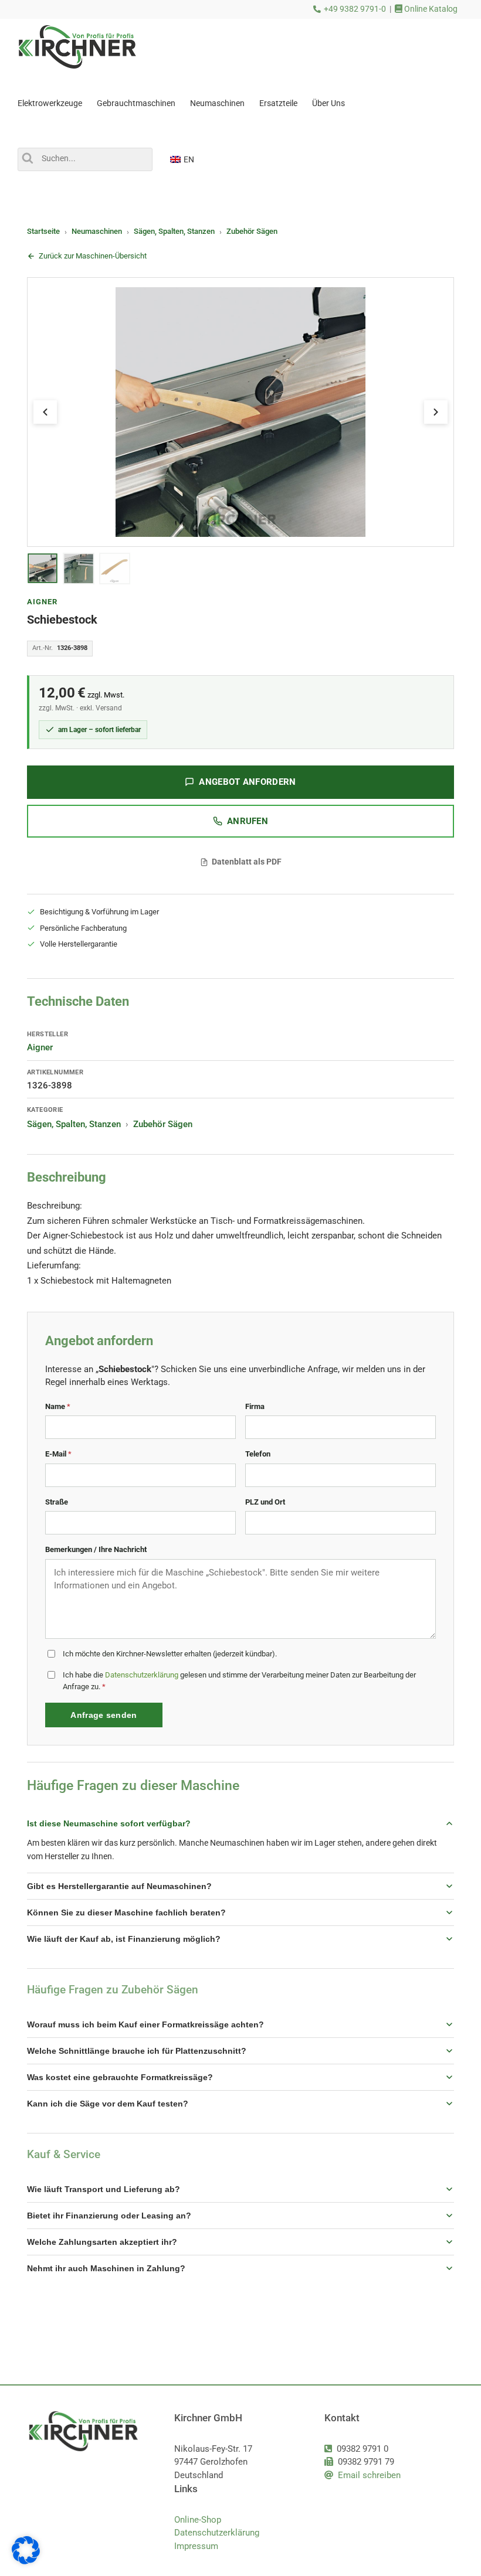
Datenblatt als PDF (247, 862)
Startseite (43, 231)
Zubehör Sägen (252, 231)
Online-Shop (198, 2520)
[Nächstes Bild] (436, 412)
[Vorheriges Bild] (45, 412)
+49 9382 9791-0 (355, 9)
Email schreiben (369, 2475)
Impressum (196, 2546)
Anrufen (248, 821)
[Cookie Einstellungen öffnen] (26, 2561)
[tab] (43, 569)
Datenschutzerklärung (142, 1675)
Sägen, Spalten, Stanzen (174, 231)
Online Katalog (430, 9)
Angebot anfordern (247, 782)
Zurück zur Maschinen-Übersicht (93, 256)
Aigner (42, 602)
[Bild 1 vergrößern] (240, 412)
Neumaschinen (97, 231)
